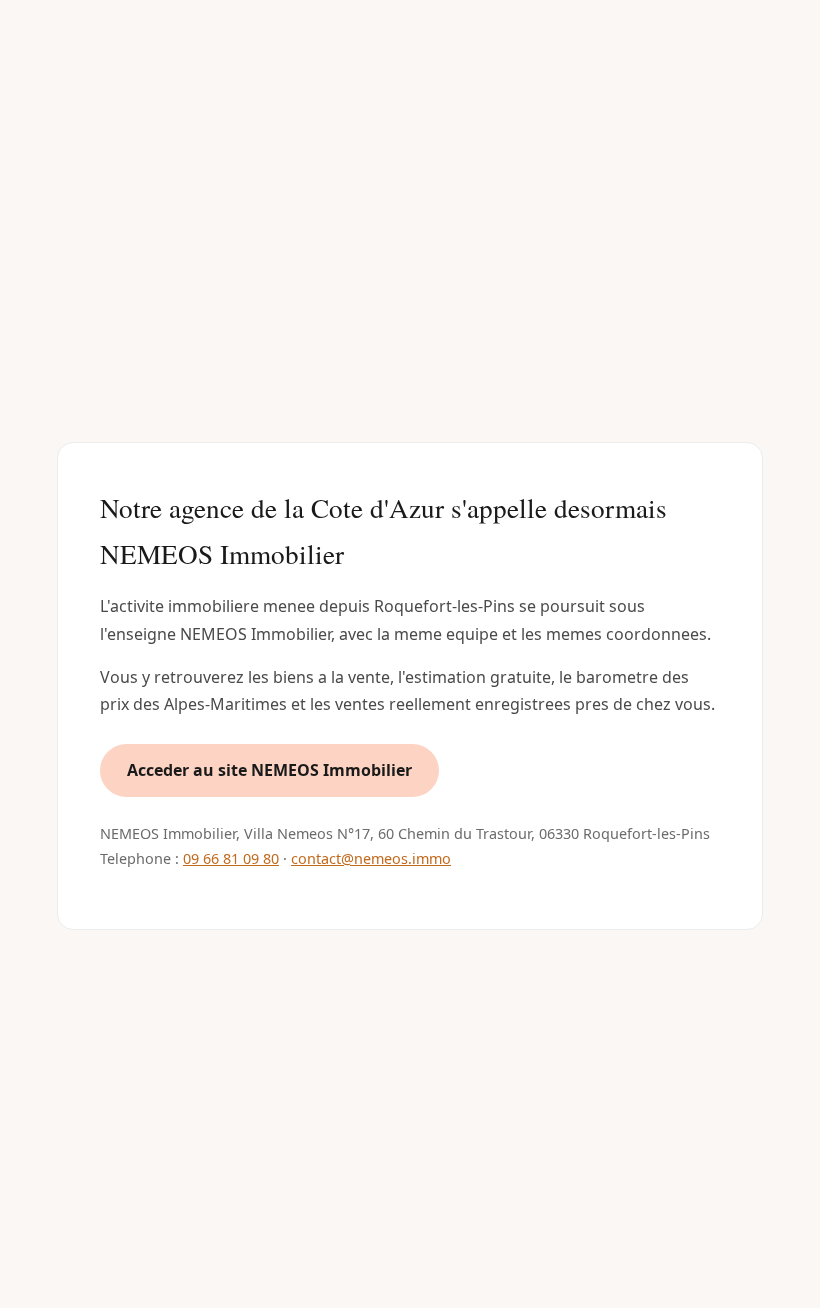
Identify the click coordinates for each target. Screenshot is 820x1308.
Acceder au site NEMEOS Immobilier (269, 770)
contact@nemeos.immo (371, 858)
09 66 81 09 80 (231, 858)
